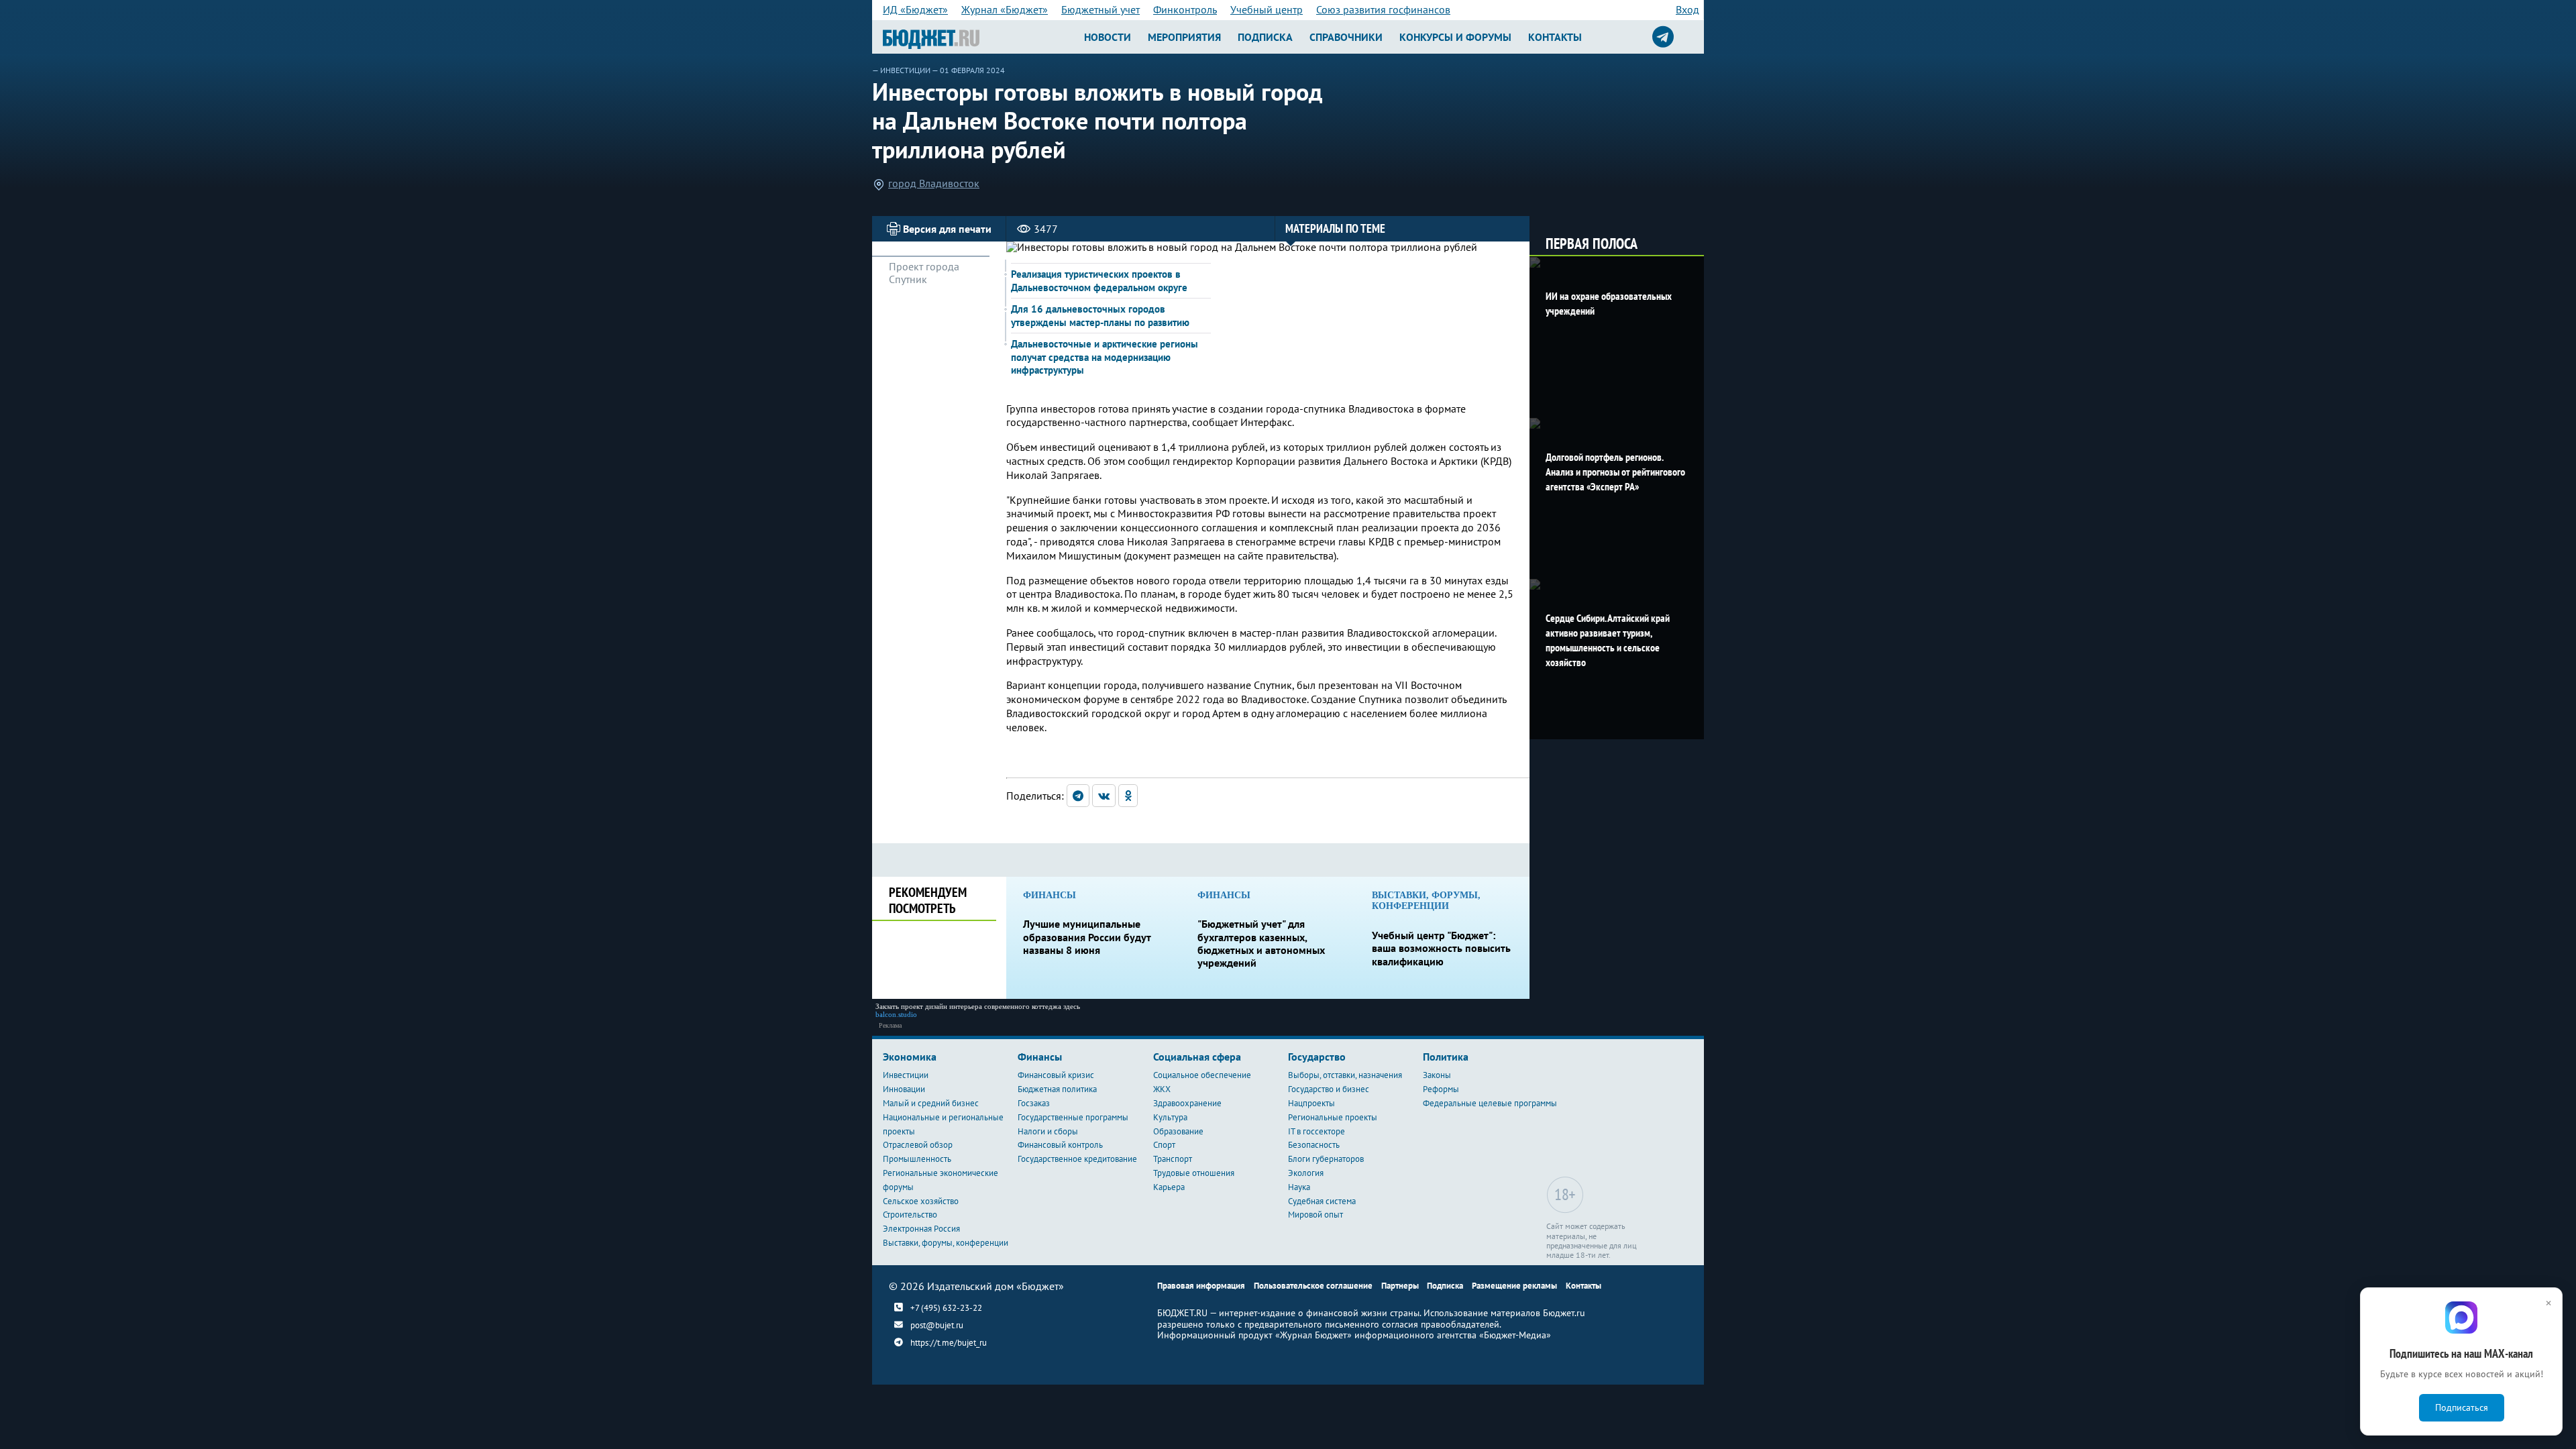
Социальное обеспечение (1202, 1075)
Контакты (1555, 37)
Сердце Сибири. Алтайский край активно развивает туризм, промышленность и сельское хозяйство (1608, 640)
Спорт (1164, 1145)
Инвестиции (905, 70)
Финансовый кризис (1056, 1075)
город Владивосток (934, 183)
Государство (1317, 1057)
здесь (1072, 1006)
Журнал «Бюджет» (1005, 9)
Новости (1108, 37)
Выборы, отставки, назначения (1345, 1075)
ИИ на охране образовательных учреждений (1609, 303)
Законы (1437, 1075)
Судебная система (1322, 1201)
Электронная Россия (921, 1229)
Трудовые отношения (1194, 1173)
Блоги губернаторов (1326, 1159)
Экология (1306, 1173)
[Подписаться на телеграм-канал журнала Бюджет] (1663, 37)
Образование (1178, 1131)
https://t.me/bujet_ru (949, 1343)
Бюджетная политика (1057, 1089)
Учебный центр (1267, 9)
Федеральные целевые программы (1490, 1103)
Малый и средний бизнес (931, 1103)
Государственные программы (1073, 1117)
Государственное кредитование (1077, 1159)
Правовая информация (1201, 1286)
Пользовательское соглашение (1313, 1286)
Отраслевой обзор (918, 1145)
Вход (1687, 9)
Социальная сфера (1197, 1057)
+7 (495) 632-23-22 (946, 1308)
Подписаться (2462, 1407)
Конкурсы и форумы (1455, 37)
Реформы (1441, 1089)
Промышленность (917, 1159)
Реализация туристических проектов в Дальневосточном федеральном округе (1099, 281)
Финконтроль (1185, 9)
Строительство (910, 1215)
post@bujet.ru (937, 1325)
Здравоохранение (1187, 1103)
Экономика (910, 1057)
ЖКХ (1162, 1089)
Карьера (1169, 1187)
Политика (1446, 1057)
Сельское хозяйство (921, 1201)
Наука (1299, 1187)
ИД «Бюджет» (915, 9)
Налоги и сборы (1048, 1131)
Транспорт (1173, 1159)
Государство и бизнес (1329, 1089)
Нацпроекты (1311, 1103)
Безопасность (1314, 1145)
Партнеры (1400, 1286)
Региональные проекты (1333, 1117)
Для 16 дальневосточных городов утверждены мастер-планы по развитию (1100, 316)
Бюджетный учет (1101, 9)
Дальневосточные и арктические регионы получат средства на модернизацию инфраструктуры (1105, 357)
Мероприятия (1184, 37)
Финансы (1040, 1057)
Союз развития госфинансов (1383, 9)
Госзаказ (1034, 1103)
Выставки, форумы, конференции (946, 1243)
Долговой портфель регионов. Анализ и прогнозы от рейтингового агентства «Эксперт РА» (1615, 472)
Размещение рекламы (1514, 1286)
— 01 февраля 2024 (968, 70)
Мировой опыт (1316, 1215)
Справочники (1346, 37)
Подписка (1265, 37)
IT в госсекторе (1317, 1131)
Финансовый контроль (1060, 1145)
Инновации (904, 1089)
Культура (1170, 1117)
